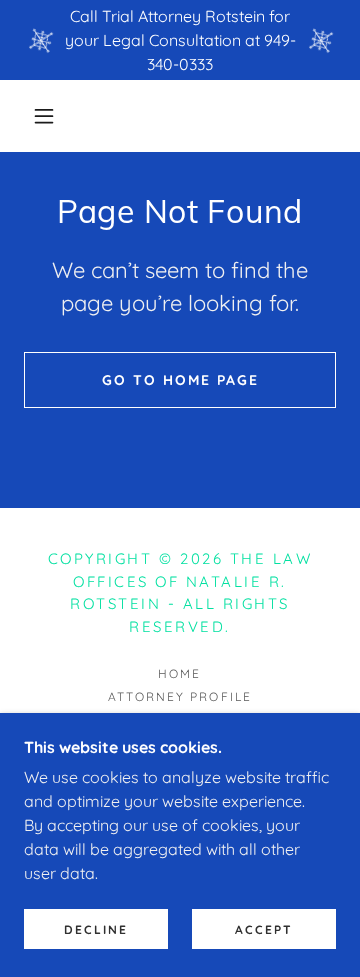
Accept (264, 929)
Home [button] (179, 673)
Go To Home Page (180, 380)
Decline (96, 929)
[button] (44, 116)
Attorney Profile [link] (179, 696)
